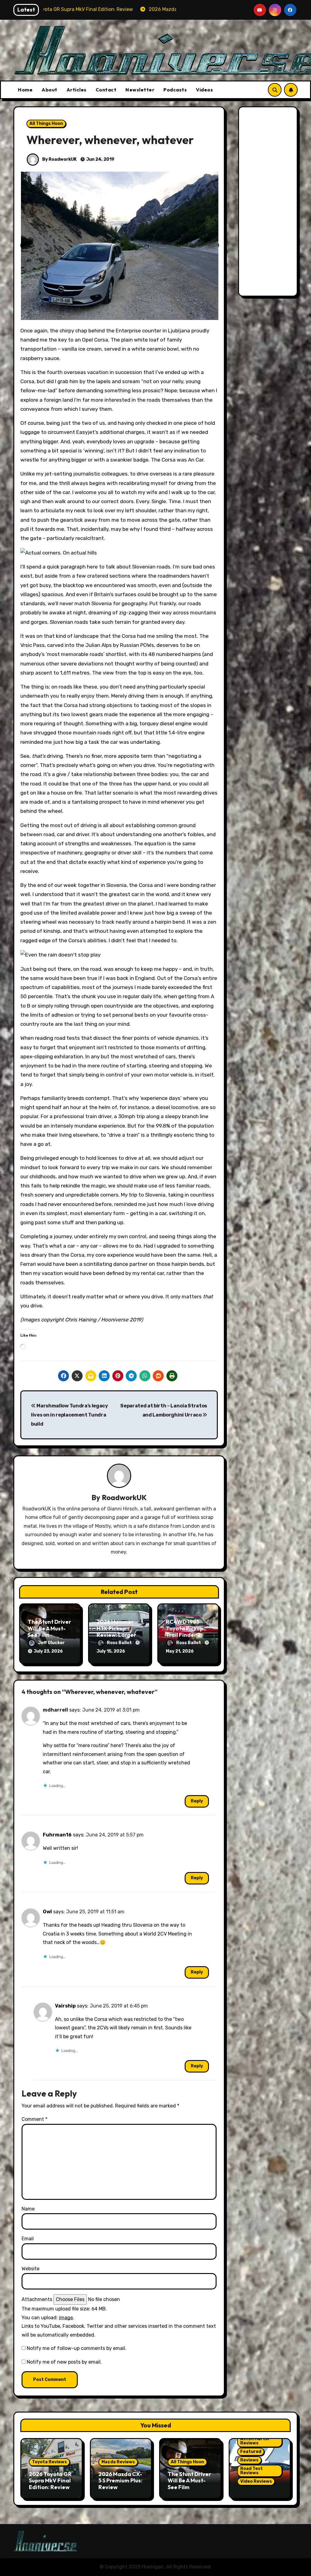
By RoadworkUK (59, 159)
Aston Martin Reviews (255, 2441)
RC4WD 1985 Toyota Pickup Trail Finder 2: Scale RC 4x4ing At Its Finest (187, 1635)
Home (25, 90)
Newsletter (140, 90)
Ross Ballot (120, 1643)
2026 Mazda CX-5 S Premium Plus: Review (120, 2481)
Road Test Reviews (251, 2471)
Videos (204, 90)
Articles (77, 90)
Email (28, 2239)
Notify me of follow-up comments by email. (77, 2348)
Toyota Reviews (49, 2462)
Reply (197, 1801)
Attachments (37, 2299)
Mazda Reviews (118, 2462)
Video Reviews (256, 2481)
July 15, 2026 (111, 1651)
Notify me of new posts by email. (64, 2362)
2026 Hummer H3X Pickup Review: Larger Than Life (116, 1632)
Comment (34, 2119)
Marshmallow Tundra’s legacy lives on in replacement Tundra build (70, 1415)
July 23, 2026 (48, 1651)
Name (28, 2209)
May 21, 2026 (180, 1651)
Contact (106, 90)
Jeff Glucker (51, 1643)
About (50, 90)
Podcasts (175, 90)
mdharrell (55, 1710)
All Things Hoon (46, 124)
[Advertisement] (269, 203)
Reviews (249, 2460)
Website (31, 2269)
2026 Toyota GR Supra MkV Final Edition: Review (50, 2481)
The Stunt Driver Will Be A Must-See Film (49, 1628)
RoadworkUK (124, 1497)
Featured (251, 2452)
